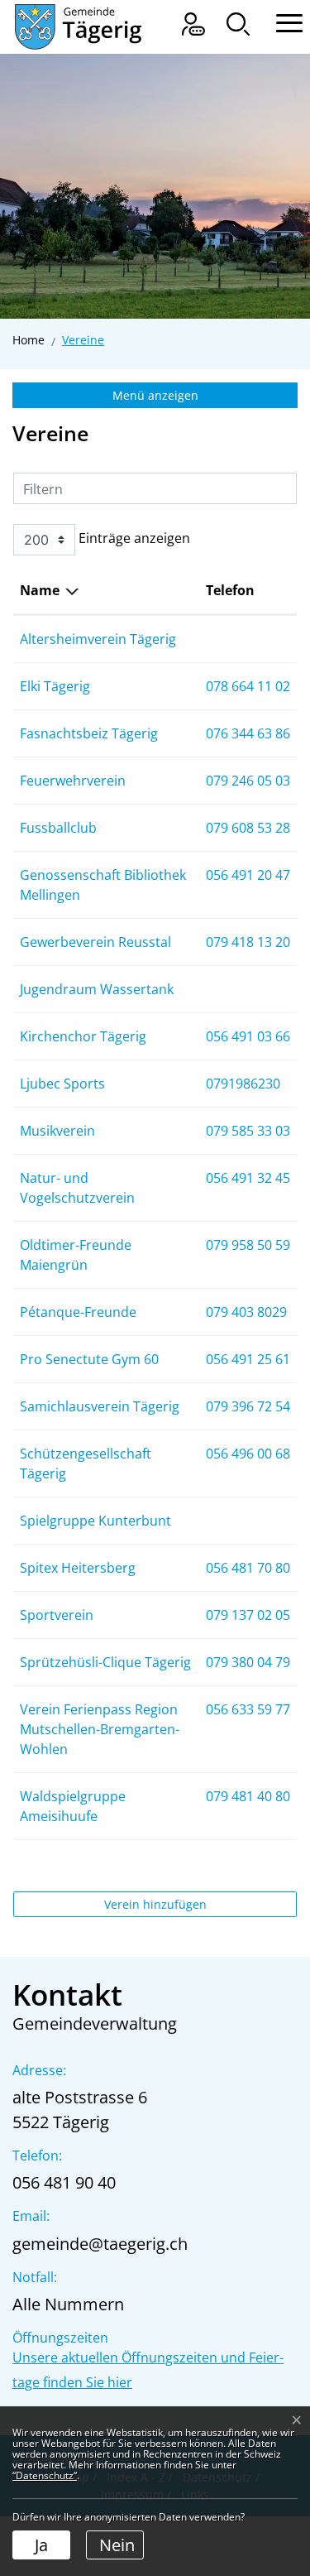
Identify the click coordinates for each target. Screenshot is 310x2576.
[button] (238, 24)
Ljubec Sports (62, 1084)
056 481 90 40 (64, 2182)
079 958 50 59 (248, 1245)
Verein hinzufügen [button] (155, 1904)
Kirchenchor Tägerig (83, 1036)
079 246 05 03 (248, 781)
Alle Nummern (68, 2304)
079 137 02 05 (248, 1615)
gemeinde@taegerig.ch (100, 2244)
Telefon (230, 590)
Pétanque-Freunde (78, 1312)
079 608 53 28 (248, 828)
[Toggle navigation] (281, 21)
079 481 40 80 (248, 1796)
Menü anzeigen (155, 395)
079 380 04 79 (248, 1662)
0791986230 (243, 1084)
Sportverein (57, 1615)
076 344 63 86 (248, 733)
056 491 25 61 (248, 1359)
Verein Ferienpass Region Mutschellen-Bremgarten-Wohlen (100, 1729)
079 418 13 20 (248, 942)
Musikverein (57, 1131)
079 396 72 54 (248, 1406)
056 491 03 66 (248, 1036)
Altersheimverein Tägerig (98, 639)
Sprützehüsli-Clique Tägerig (105, 1662)
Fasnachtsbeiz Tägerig (89, 733)
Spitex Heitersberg (78, 1568)
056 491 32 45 (248, 1178)
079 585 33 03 (248, 1131)
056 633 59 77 (248, 1709)
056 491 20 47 (248, 875)
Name (40, 590)
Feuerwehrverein (73, 781)
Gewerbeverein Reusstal (95, 942)
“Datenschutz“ (45, 2475)
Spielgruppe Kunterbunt (95, 1521)
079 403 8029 (246, 1312)
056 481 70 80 (248, 1568)
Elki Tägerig (55, 686)
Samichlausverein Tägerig (100, 1406)
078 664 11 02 (248, 686)
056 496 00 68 (248, 1454)
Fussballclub (58, 828)
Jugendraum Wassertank (97, 989)
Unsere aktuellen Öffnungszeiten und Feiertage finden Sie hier (148, 2370)
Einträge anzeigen (133, 538)
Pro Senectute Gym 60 (89, 1359)
